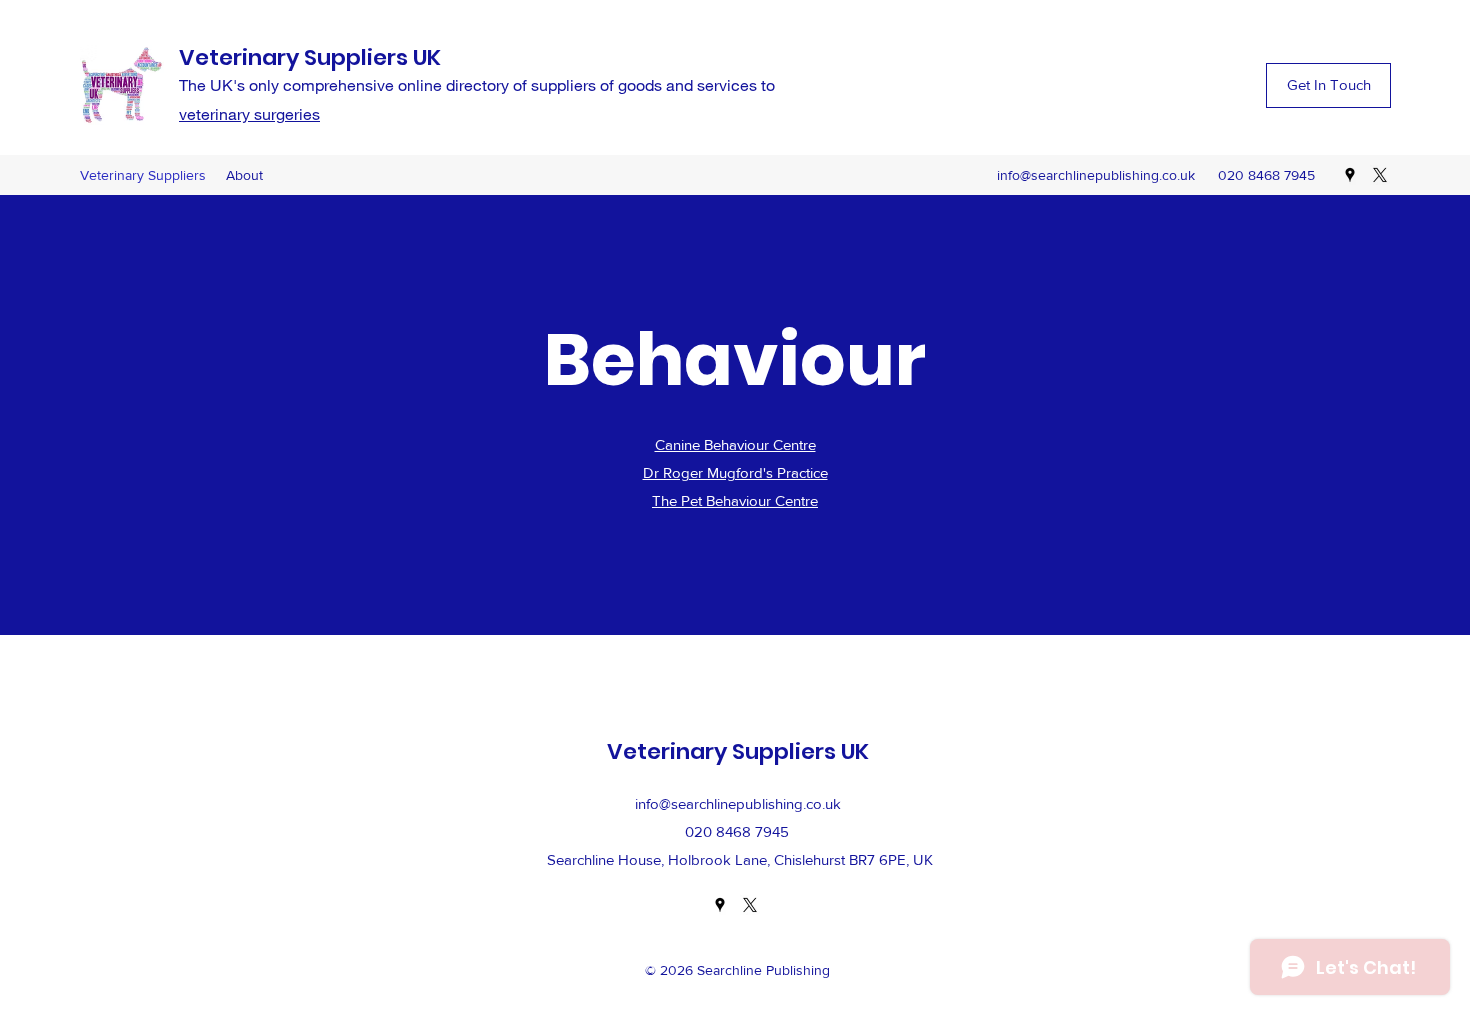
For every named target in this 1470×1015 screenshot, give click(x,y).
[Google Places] (1350, 175)
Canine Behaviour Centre (735, 444)
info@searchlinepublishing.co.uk (1096, 175)
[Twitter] (1380, 175)
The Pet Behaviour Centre (735, 500)
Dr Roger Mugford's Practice (735, 472)
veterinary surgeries (249, 113)
